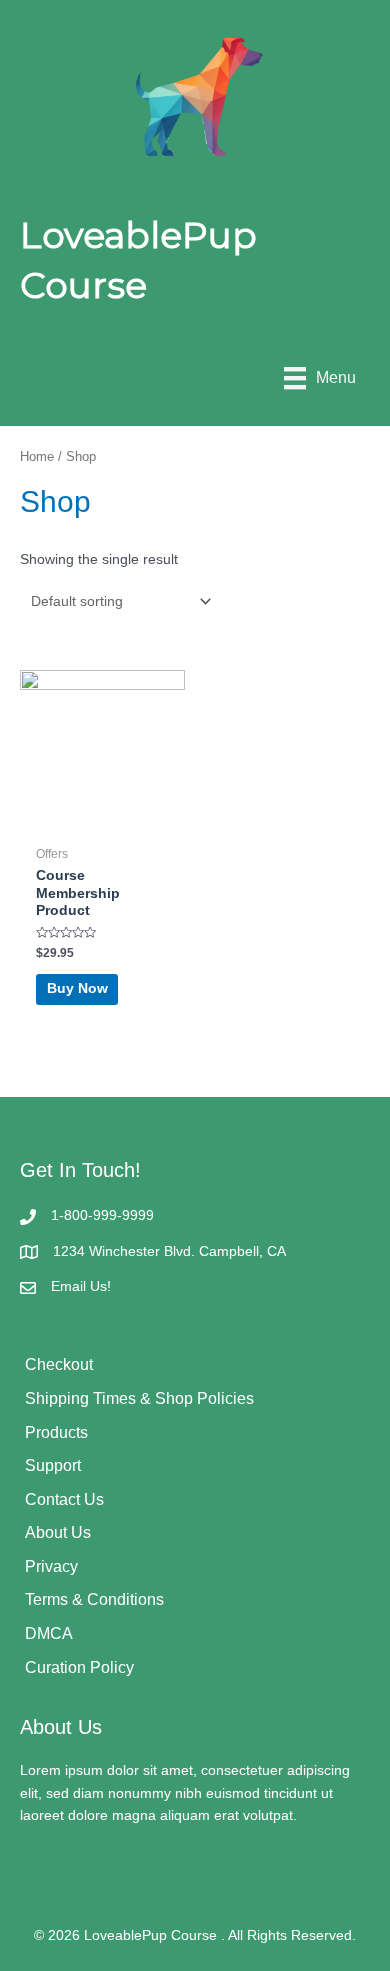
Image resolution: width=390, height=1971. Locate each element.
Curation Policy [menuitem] (79, 1667)
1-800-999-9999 (102, 1215)
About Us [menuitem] (58, 1532)
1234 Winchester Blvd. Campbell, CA (169, 1251)
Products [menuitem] (56, 1432)
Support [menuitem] (53, 1465)
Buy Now (77, 988)
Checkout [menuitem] (59, 1364)
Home (37, 457)
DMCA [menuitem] (49, 1633)
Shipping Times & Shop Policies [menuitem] (139, 1398)
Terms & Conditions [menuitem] (94, 1599)
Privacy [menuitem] (51, 1566)
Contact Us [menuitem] (64, 1499)
